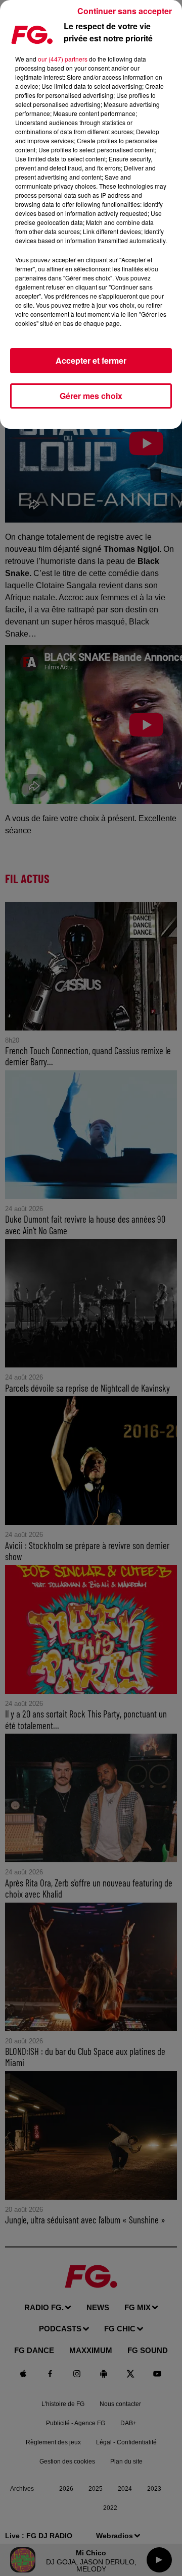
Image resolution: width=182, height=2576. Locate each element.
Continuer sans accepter (125, 11)
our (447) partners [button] (63, 59)
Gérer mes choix (91, 396)
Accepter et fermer (91, 360)
